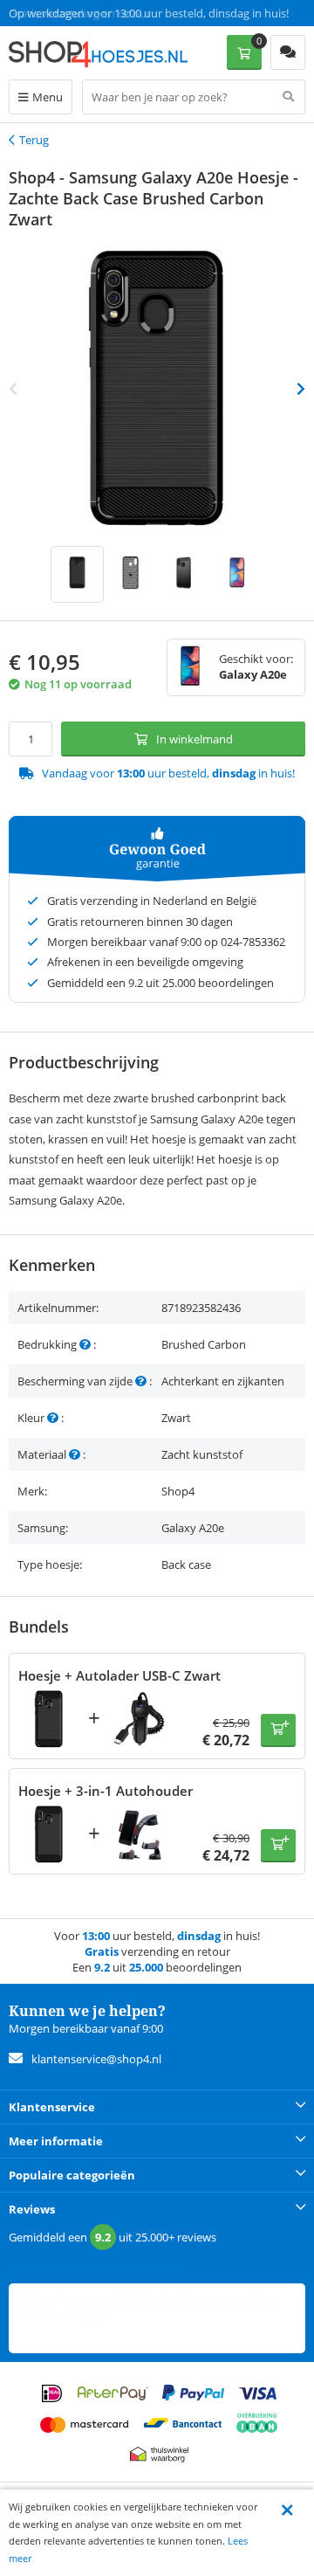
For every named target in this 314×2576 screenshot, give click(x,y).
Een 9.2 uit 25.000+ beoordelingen (96, 13)
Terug (34, 140)
